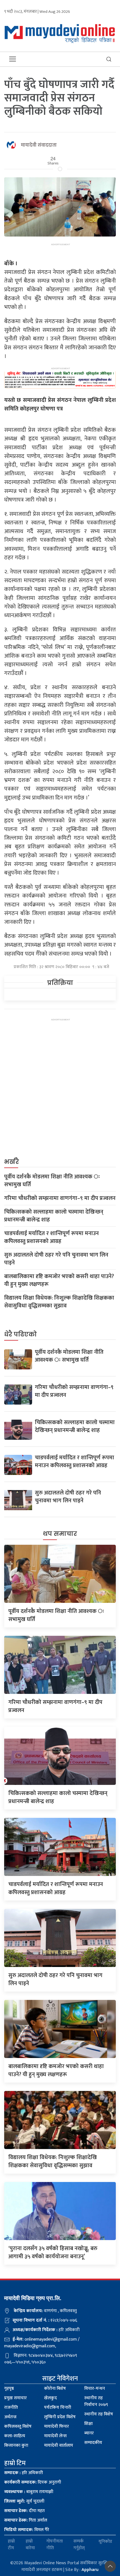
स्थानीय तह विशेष (99, 2414)
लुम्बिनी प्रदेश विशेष (60, 2417)
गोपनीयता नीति (55, 2545)
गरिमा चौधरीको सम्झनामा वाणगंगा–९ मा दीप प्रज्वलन (60, 1198)
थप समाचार (60, 1534)
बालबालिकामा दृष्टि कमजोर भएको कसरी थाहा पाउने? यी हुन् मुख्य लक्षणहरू (59, 1280)
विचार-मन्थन (95, 2388)
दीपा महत (24, 2511)
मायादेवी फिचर (57, 2426)
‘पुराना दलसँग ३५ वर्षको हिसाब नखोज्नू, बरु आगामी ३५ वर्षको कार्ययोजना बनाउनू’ (53, 2252)
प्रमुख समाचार (15, 2398)
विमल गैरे (27, 2530)
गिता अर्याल (26, 2520)
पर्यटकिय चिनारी (58, 2407)
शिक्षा (88, 2424)
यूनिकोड (105, 2542)
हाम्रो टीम (11, 2545)
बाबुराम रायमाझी (29, 2492)
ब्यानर (89, 2433)
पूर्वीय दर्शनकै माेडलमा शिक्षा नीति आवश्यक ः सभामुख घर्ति (52, 1181)
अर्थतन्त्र (10, 2417)
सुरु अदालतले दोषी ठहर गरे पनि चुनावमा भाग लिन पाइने (56, 1259)
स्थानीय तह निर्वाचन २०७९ (96, 2401)
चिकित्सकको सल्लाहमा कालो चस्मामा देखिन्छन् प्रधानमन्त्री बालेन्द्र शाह (54, 1216)
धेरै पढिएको (21, 1334)
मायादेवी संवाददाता (39, 145)
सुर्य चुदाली (24, 2501)
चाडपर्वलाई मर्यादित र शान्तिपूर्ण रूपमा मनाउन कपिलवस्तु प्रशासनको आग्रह (51, 1237)
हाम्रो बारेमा (30, 2545)
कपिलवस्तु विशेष (18, 2426)
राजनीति (11, 2407)
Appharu (90, 2570)
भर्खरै (12, 1162)
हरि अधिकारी (24, 2473)
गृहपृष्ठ (9, 2388)
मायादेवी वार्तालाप (59, 2445)
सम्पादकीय (93, 2443)
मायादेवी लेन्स (55, 2436)
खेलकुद (51, 2398)
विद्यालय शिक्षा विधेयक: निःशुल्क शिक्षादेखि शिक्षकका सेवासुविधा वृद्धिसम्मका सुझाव (59, 1302)
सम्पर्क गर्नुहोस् (79, 2545)
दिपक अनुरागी (33, 2482)
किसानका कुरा (16, 2445)
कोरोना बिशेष (55, 2388)
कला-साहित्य (15, 2436)
